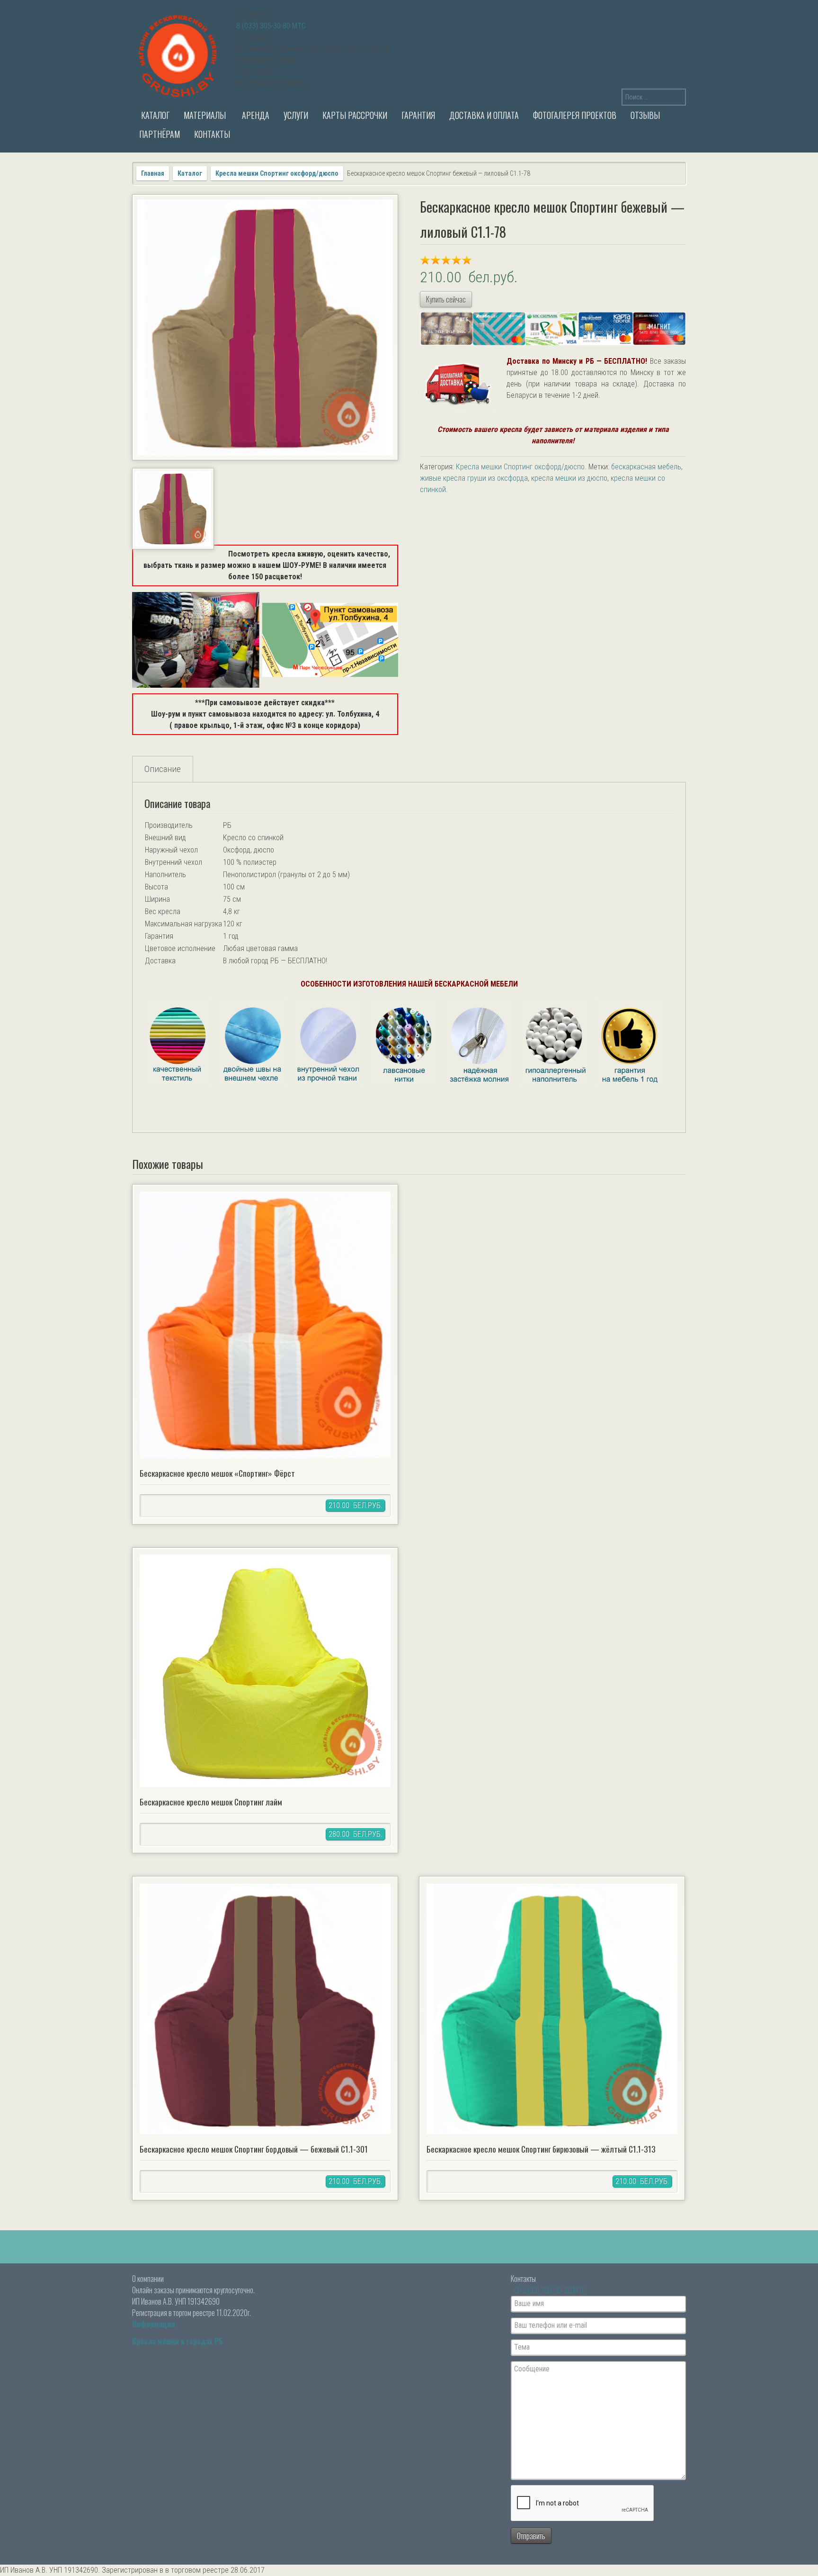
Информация (154, 2324)
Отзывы (645, 115)
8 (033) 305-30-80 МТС (271, 26)
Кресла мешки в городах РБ (178, 2341)
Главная (153, 173)
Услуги (296, 115)
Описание (163, 769)
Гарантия (418, 115)
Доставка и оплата (484, 115)
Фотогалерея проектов (575, 115)
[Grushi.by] (179, 54)
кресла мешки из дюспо (569, 478)
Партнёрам (160, 134)
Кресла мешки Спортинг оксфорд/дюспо (277, 173)
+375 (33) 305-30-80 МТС (549, 2290)
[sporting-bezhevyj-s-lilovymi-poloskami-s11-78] (265, 327)
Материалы (205, 115)
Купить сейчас (446, 299)
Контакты (212, 134)
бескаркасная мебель (646, 467)
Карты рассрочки (355, 115)
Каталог (154, 115)
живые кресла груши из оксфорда (474, 478)
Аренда (255, 115)
